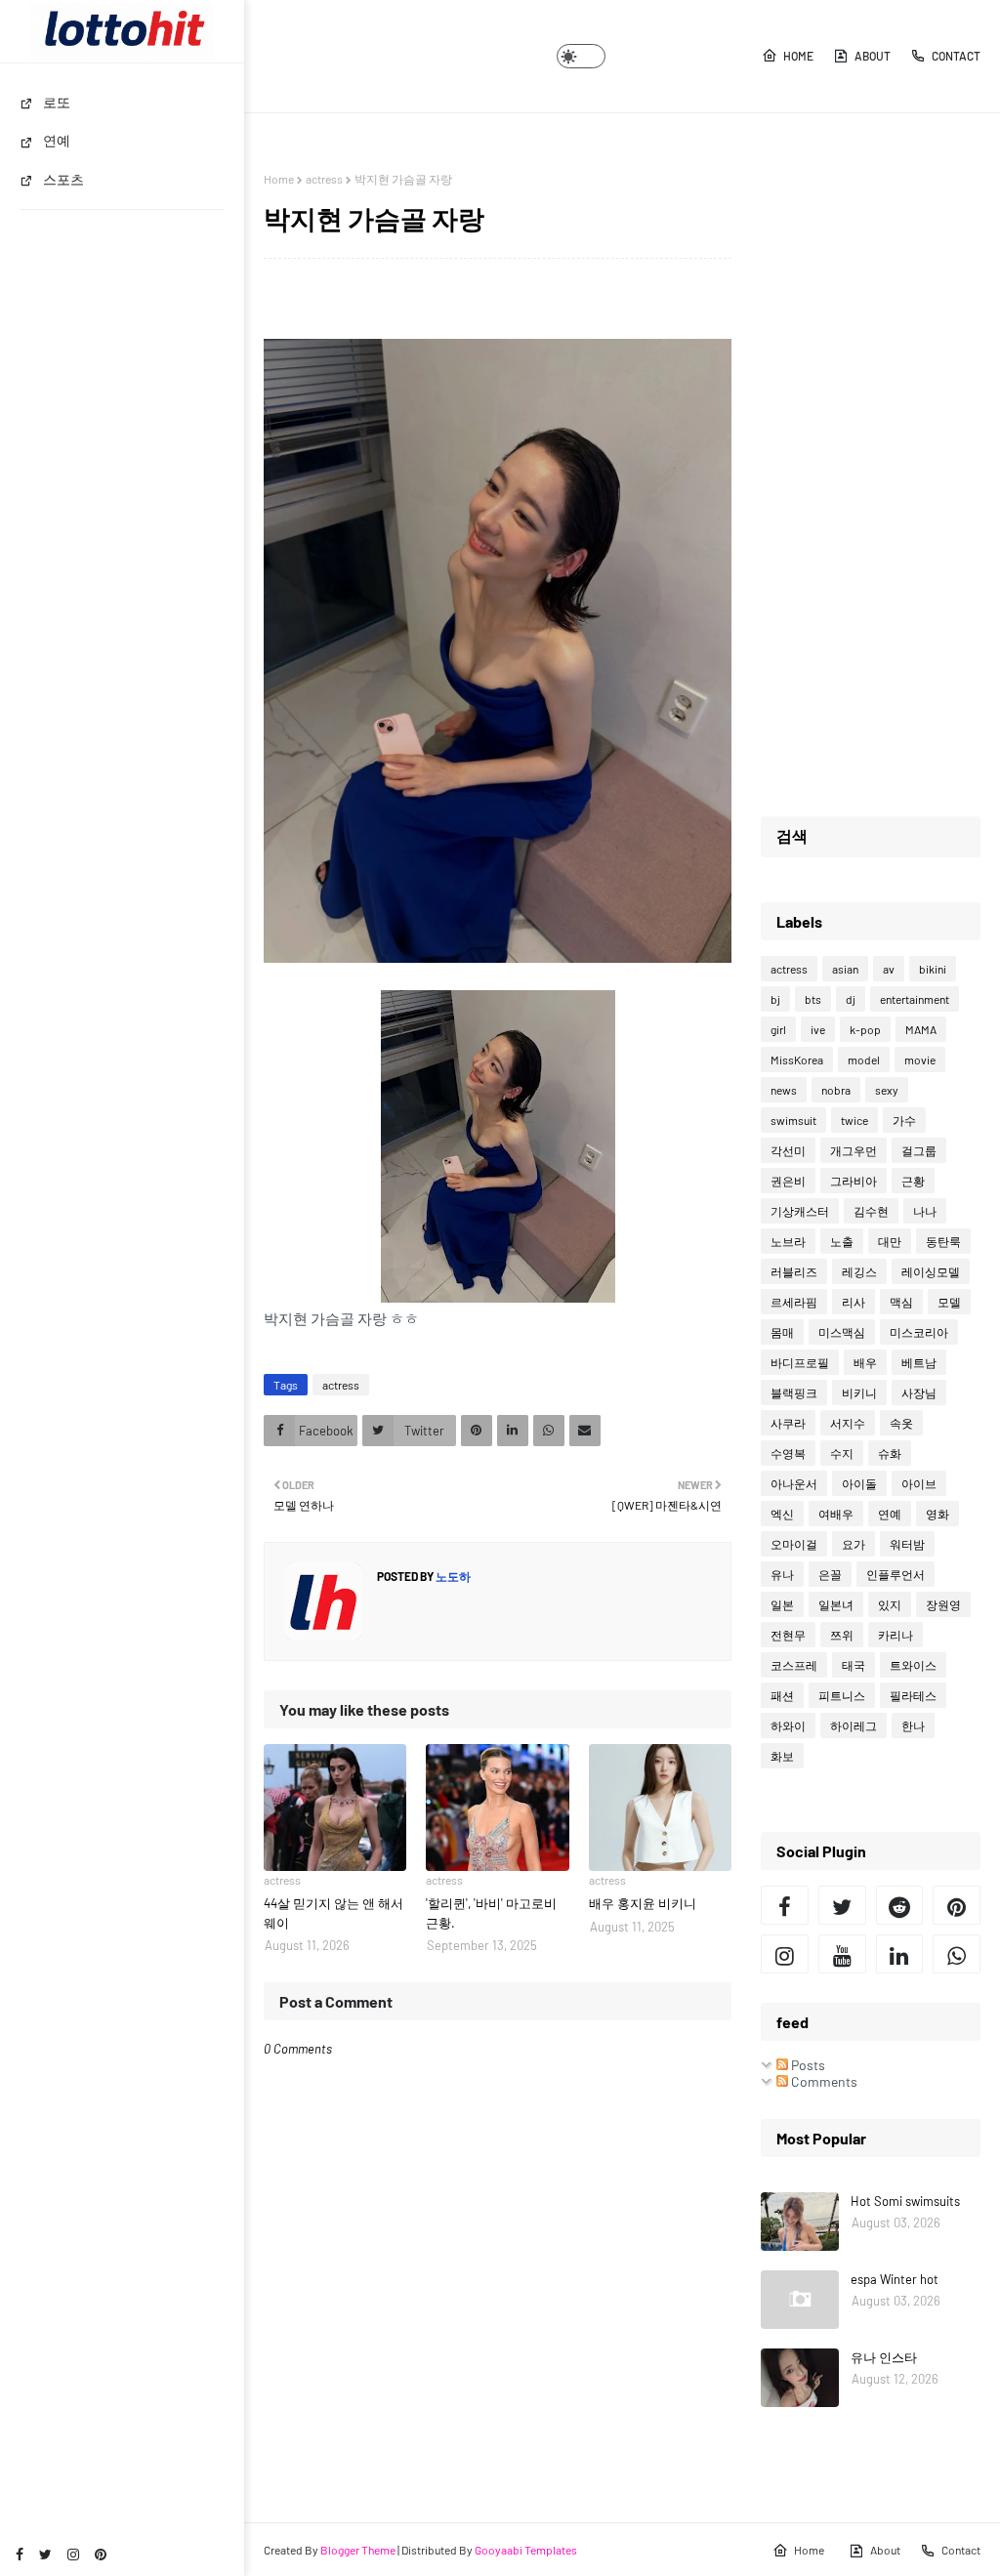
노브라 (788, 1241)
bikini (933, 969)
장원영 (943, 1604)
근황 (913, 1181)
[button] (581, 56)
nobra (836, 1090)
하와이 (788, 1725)
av (889, 969)
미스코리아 (919, 1332)
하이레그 (854, 1725)
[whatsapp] (957, 1954)
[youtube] (842, 1954)
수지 (842, 1453)
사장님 (919, 1392)
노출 (842, 1241)
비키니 (859, 1392)
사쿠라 (788, 1423)
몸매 (782, 1332)
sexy (887, 1090)
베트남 (919, 1362)
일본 (782, 1604)
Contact (956, 56)
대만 (890, 1241)
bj (775, 999)
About (873, 56)
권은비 (788, 1181)
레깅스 (859, 1271)
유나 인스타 (884, 2357)
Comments (823, 2081)
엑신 (782, 1514)
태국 (854, 1665)
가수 (904, 1120)
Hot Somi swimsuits (905, 2201)
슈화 (890, 1453)
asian (845, 969)
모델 (949, 1302)
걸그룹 (919, 1150)
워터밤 (907, 1544)
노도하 (452, 1576)
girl (778, 1029)
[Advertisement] (871, 465)
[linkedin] (900, 1954)
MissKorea (797, 1059)
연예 (890, 1514)
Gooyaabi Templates (526, 2550)
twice (854, 1120)
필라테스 (913, 1695)
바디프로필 (800, 1362)
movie (920, 1059)
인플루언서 (896, 1574)
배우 (865, 1362)
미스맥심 (842, 1332)
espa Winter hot (895, 2279)
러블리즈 (794, 1271)
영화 (937, 1514)
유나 (782, 1574)
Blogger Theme (358, 2550)
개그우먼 (854, 1150)
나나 (925, 1211)
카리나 (896, 1635)
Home (798, 56)
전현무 (788, 1635)
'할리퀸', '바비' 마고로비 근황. (491, 1913)
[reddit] (900, 1905)
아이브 (919, 1483)
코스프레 (794, 1665)
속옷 (901, 1423)
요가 (854, 1544)
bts (813, 999)
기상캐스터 (800, 1211)
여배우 (836, 1514)
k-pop (865, 1029)
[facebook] (20, 2554)
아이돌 (859, 1483)
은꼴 (830, 1574)
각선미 (788, 1150)
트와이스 (913, 1665)
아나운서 (794, 1483)
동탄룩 (943, 1241)
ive (818, 1029)
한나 (913, 1725)
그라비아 (854, 1181)
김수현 (871, 1211)
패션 (782, 1695)
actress (324, 179)
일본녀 (836, 1604)
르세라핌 (794, 1302)
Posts (807, 2065)
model (864, 1059)
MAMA (921, 1029)
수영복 (788, 1453)
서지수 (848, 1423)
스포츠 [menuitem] (63, 179)
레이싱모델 (931, 1271)
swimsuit (793, 1120)
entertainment (915, 999)
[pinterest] (101, 2554)
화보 (782, 1756)
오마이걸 (794, 1544)
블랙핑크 (794, 1392)
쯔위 (842, 1635)
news (784, 1090)
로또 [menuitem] (57, 102)
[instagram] (73, 2554)
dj (851, 999)
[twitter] (45, 2554)
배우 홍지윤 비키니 (643, 1903)
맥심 (901, 1302)
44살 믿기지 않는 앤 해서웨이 (333, 1913)
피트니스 (842, 1695)
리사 (854, 1302)
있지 (890, 1604)
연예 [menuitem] (57, 140)
